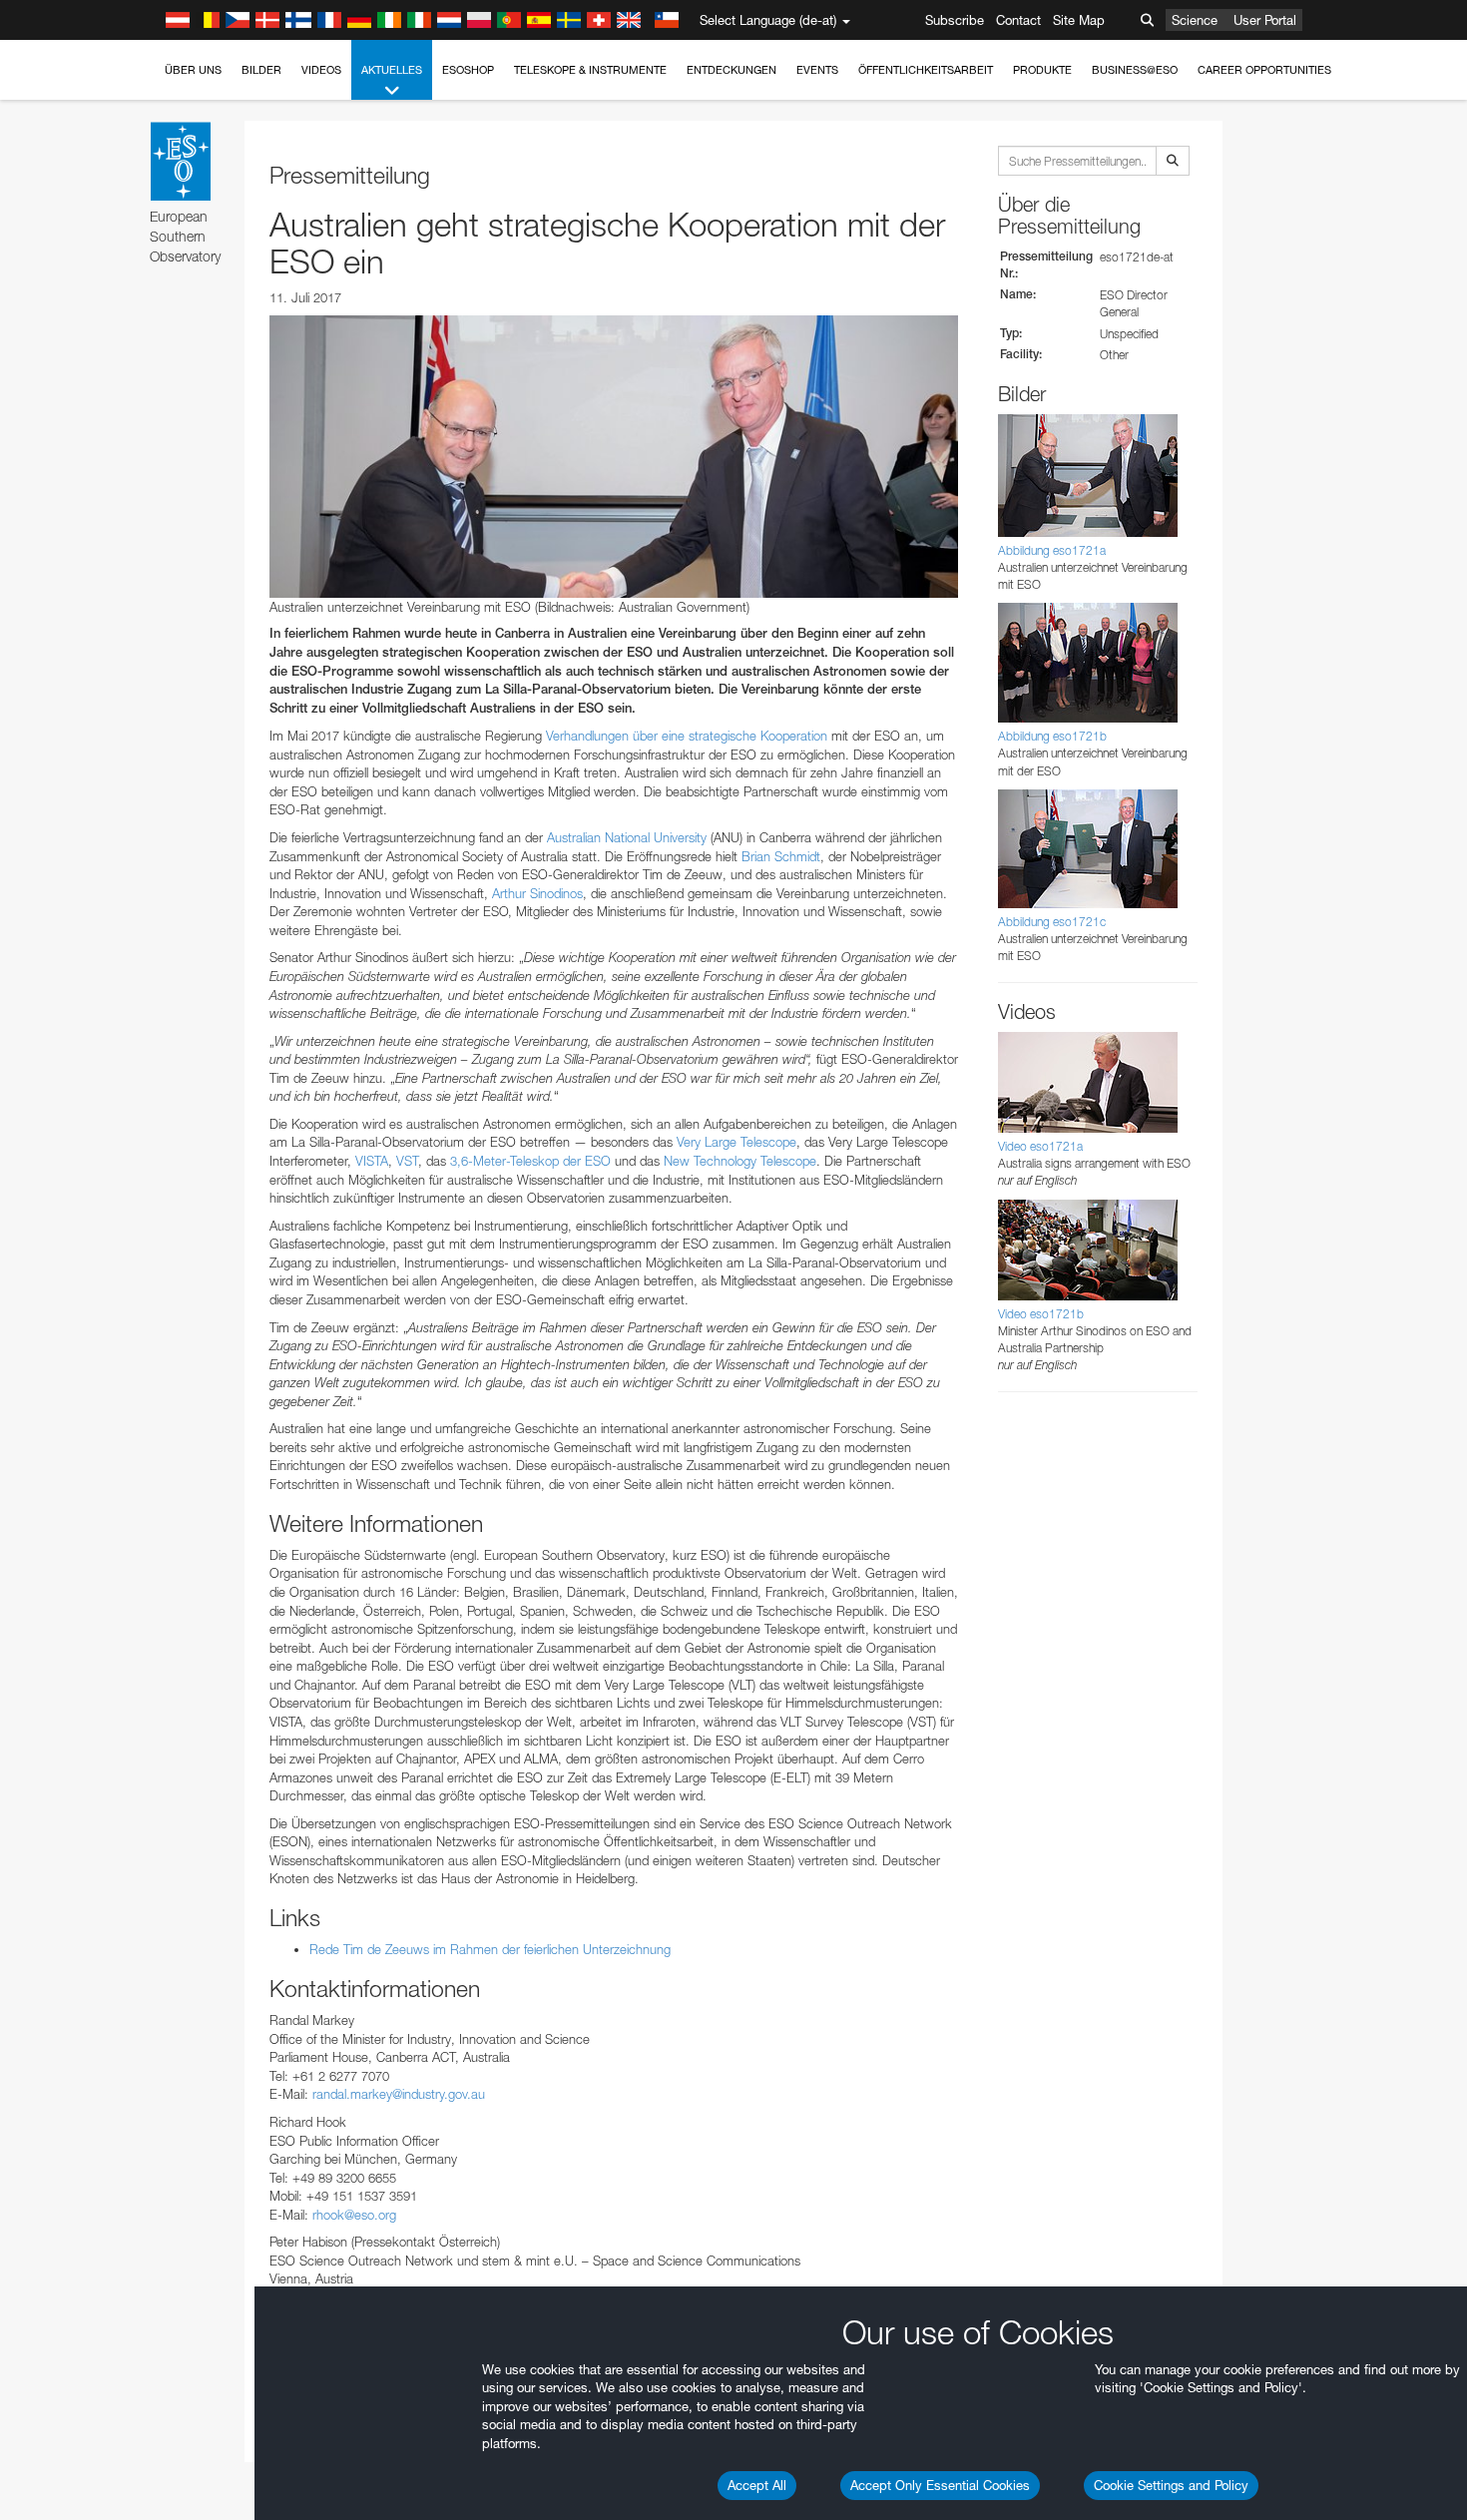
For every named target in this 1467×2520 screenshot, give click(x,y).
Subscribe (955, 20)
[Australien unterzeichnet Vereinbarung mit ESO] (614, 456)
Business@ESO (1135, 70)
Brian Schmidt (781, 856)
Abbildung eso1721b (1052, 736)
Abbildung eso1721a (1052, 550)
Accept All (757, 2485)
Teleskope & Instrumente (590, 70)
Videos (321, 70)
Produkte (1042, 70)
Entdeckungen (732, 70)
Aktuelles (392, 70)
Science (1195, 20)
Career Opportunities (1264, 70)
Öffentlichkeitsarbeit (926, 70)
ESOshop (468, 70)
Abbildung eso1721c (1052, 922)
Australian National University (627, 837)
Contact (1018, 20)
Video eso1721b (1041, 1314)
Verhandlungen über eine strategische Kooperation (687, 736)
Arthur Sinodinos (537, 893)
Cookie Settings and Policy (1171, 2485)
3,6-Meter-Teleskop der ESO (530, 1161)
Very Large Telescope (736, 1142)
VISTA (372, 1161)
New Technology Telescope (740, 1161)
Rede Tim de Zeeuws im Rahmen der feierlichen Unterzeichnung (490, 1949)
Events (817, 70)
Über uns (193, 70)
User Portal (1265, 20)
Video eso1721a (1040, 1146)
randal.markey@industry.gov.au (399, 2094)
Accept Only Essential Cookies (940, 2485)
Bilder (261, 70)
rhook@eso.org (354, 2215)
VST (407, 1161)
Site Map (1079, 20)
